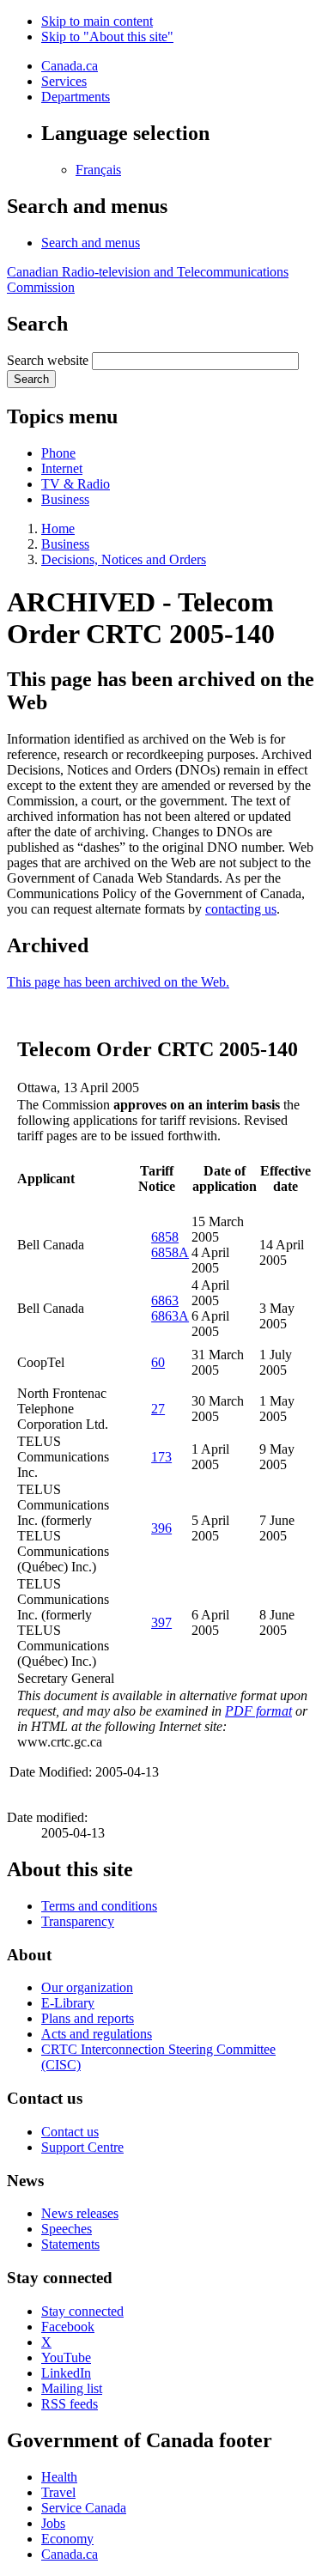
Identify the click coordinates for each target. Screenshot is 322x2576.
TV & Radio (76, 484)
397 (161, 1622)
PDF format (258, 1711)
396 (161, 1528)
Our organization (87, 1987)
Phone (58, 453)
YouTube (66, 2357)
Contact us (70, 2132)
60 (158, 1362)
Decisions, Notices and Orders (124, 559)
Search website (48, 360)
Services (64, 81)
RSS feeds (70, 2404)
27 (158, 1409)
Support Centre (82, 2147)
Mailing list (72, 2388)
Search (31, 379)
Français (98, 170)
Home (58, 529)
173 (161, 1457)
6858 (165, 1237)
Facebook (68, 2327)
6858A (170, 1252)
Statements (70, 2244)
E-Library (68, 2003)
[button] (91, 243)
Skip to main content (97, 21)
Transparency (78, 1921)
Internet (62, 468)
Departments (76, 97)
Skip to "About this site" (107, 36)
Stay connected (82, 2311)
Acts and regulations (97, 2034)
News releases (80, 2213)
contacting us (241, 909)
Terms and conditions (99, 1906)
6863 (165, 1300)
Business (65, 499)
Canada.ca (70, 66)
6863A (170, 1316)
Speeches (67, 2229)
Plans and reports (88, 2018)
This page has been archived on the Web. (118, 982)
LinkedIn (66, 2373)
